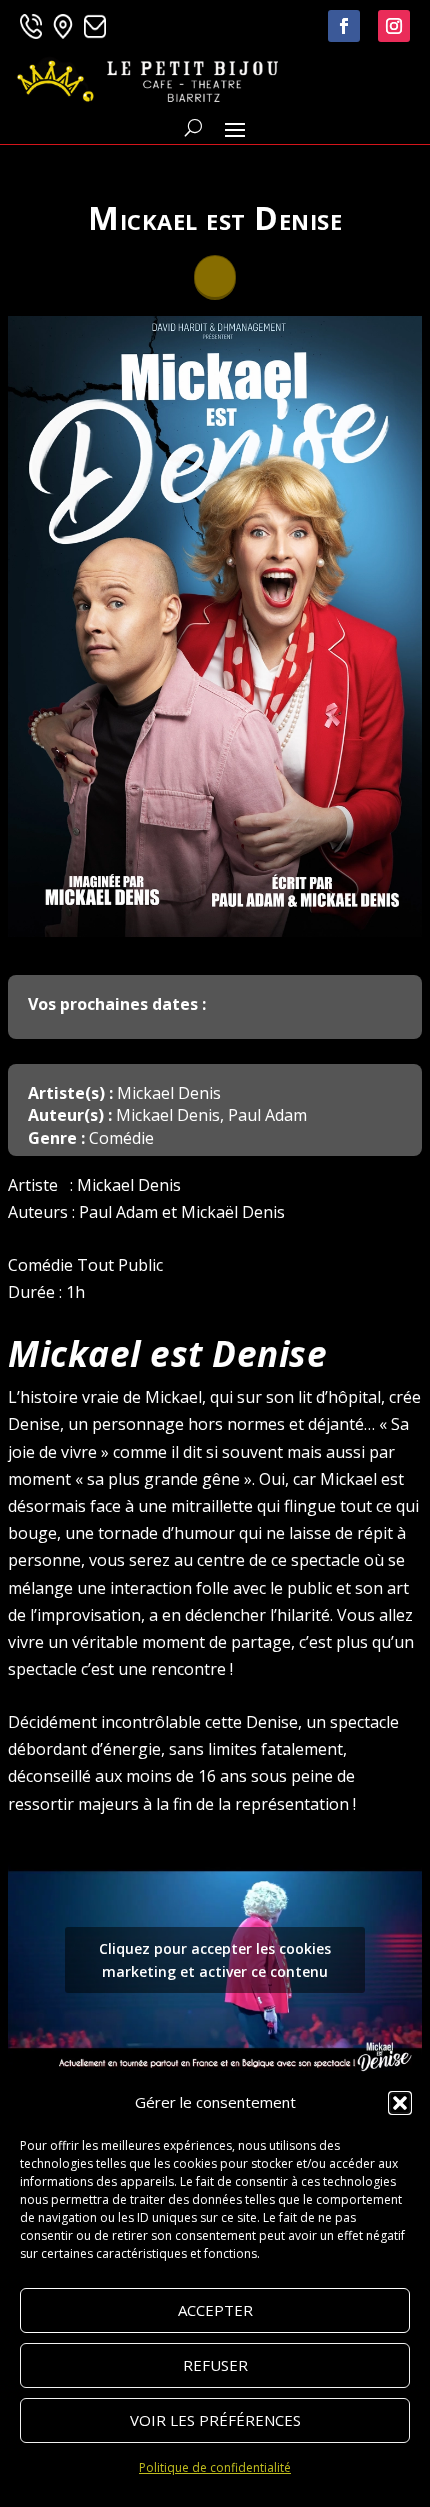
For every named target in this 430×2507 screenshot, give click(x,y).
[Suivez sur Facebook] (344, 26)
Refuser (215, 2365)
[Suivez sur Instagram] (394, 26)
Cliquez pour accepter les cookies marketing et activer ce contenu (215, 1960)
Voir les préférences (215, 2420)
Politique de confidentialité (215, 2467)
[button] (400, 2103)
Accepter (215, 2310)
